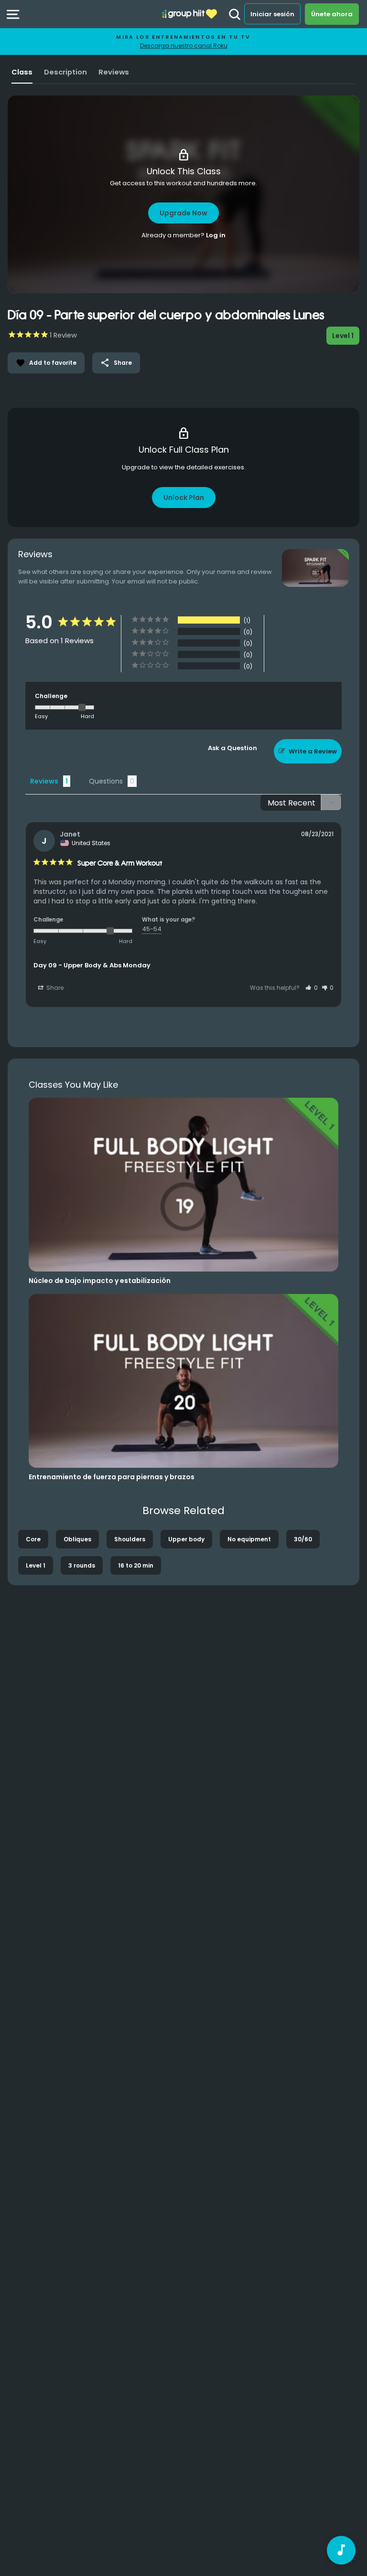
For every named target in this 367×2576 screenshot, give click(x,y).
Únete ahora (332, 14)
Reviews (114, 72)
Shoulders (130, 1539)
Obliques (77, 1539)
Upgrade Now (183, 213)
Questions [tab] (106, 781)
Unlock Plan (184, 498)
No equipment (249, 1539)
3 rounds (82, 1565)
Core (33, 1539)
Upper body (186, 1539)
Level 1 (36, 1565)
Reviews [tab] (44, 781)
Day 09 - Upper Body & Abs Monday (92, 965)
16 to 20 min (136, 1565)
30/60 (303, 1539)
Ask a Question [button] (232, 748)
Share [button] (54, 988)
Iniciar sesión (272, 14)
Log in (216, 235)
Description (65, 72)
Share (116, 363)
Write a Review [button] (313, 751)
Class (22, 72)
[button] (312, 988)
